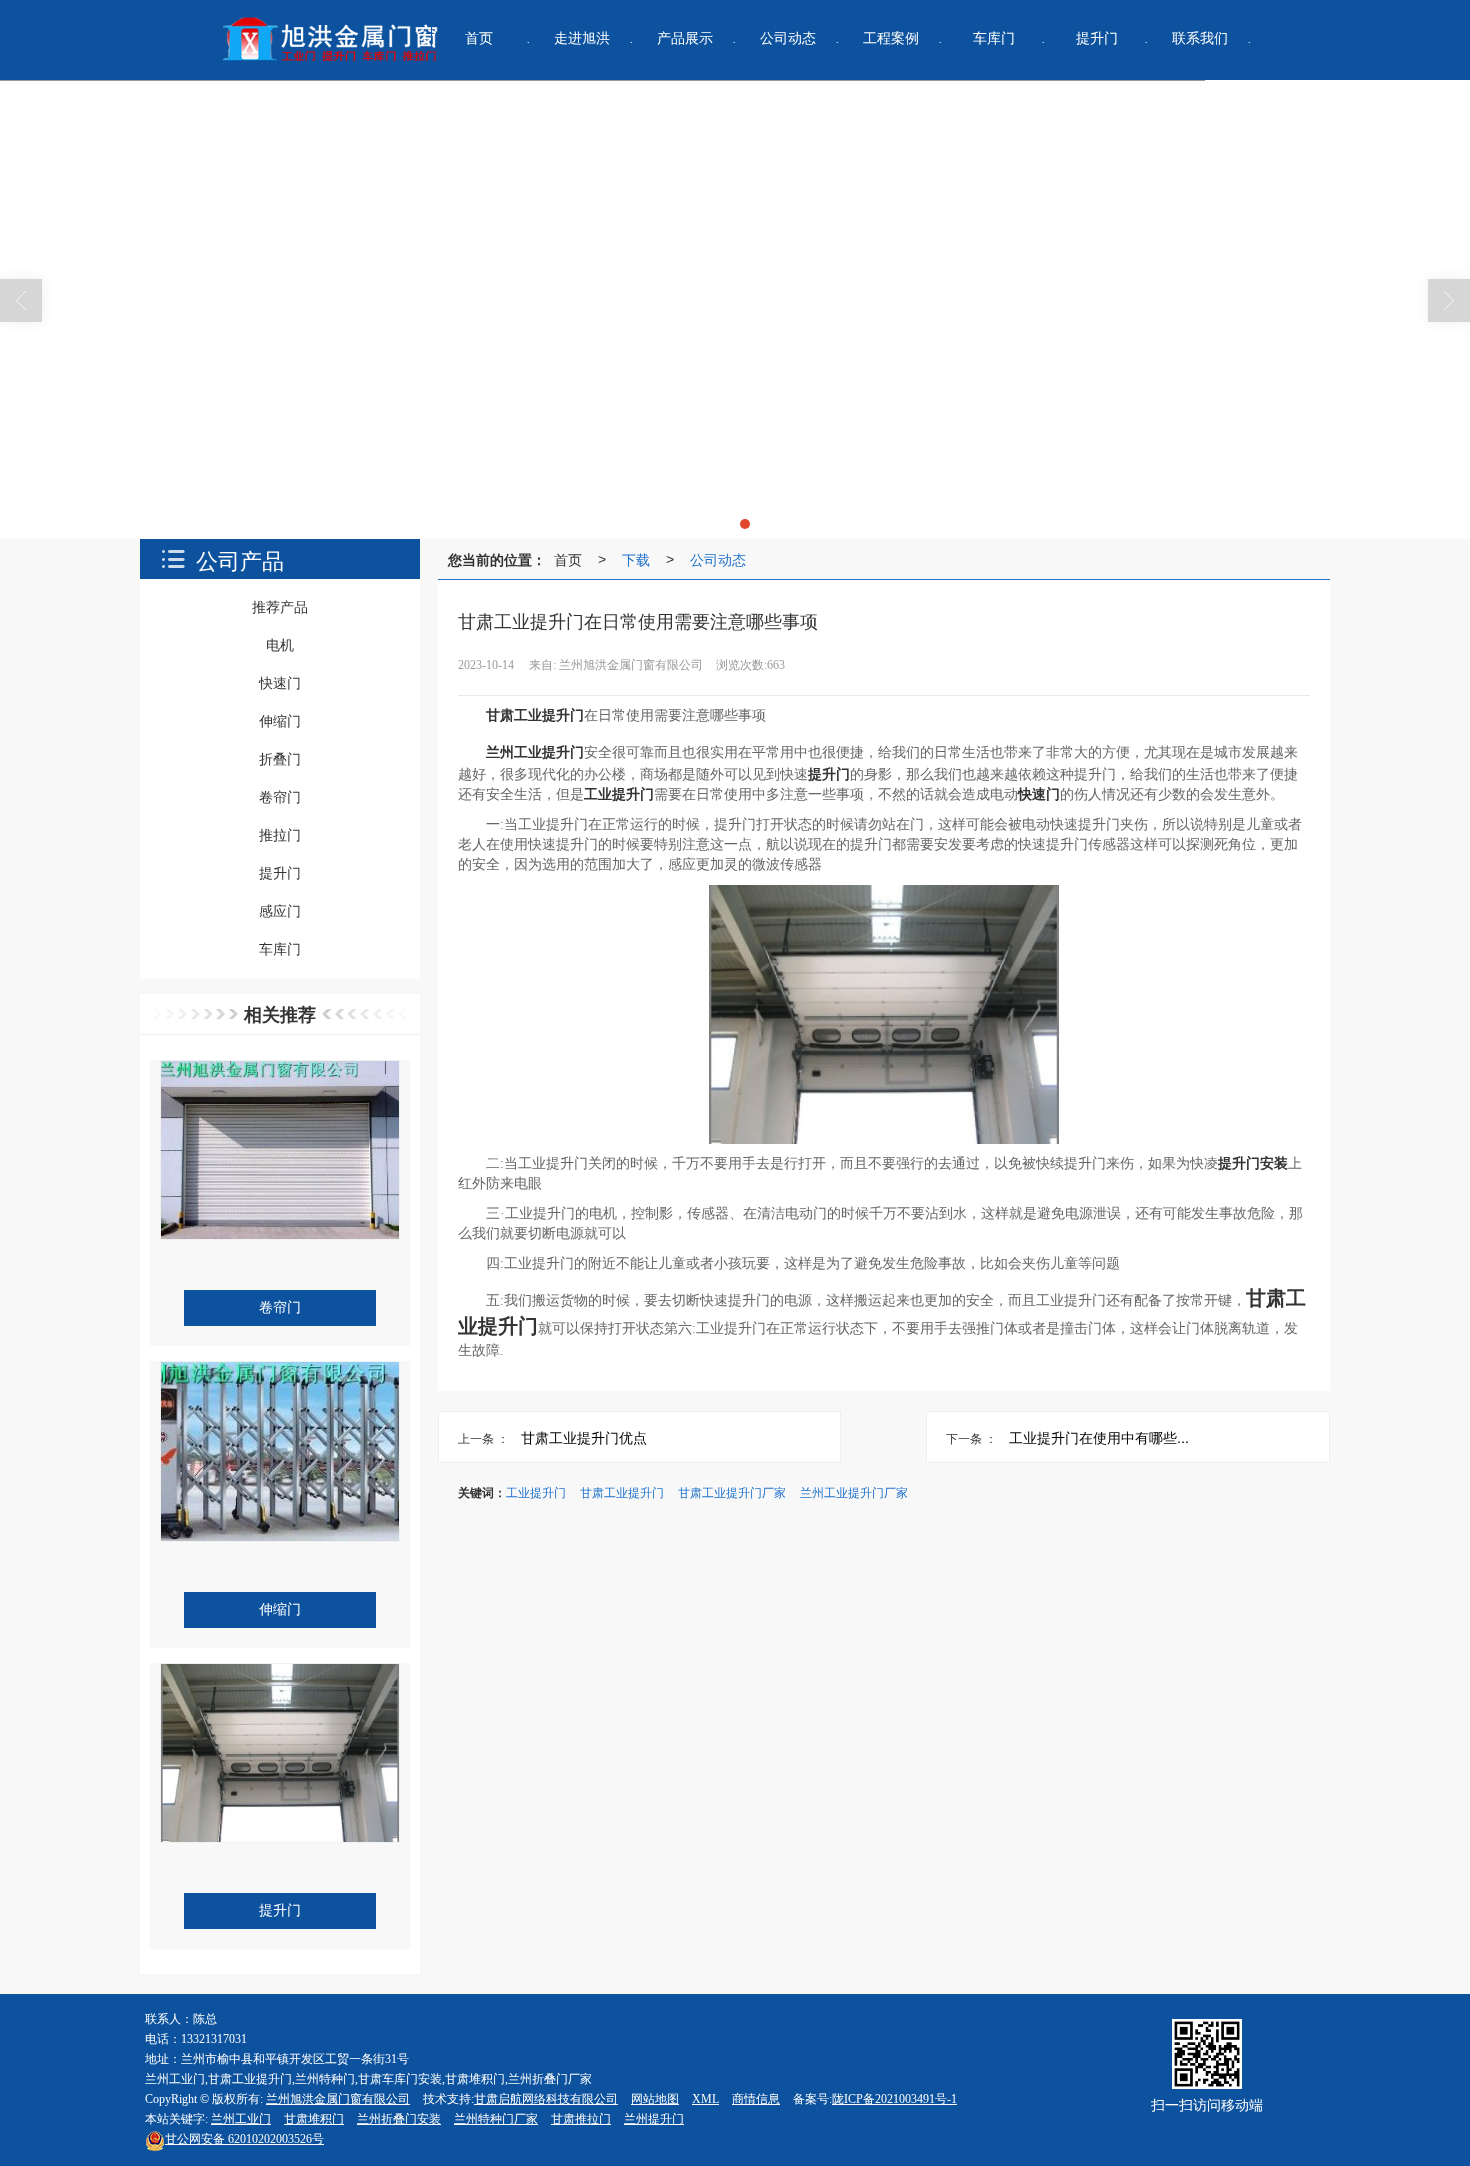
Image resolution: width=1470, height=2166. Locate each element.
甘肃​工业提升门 (622, 1491)
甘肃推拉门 (581, 2119)
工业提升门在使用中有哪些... (1099, 1437)
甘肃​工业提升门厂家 (732, 1491)
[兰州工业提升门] (735, 309)
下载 (636, 559)
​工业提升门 (536, 1491)
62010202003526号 (244, 2139)
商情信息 (756, 2099)
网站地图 (655, 2099)
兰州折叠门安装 (399, 2119)
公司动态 (718, 559)
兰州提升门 (654, 2119)
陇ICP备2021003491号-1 (894, 2099)
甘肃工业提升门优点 (584, 1437)
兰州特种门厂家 (496, 2119)
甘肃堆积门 (314, 2119)
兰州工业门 (241, 2119)
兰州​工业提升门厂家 (854, 1491)
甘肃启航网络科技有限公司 (546, 2099)
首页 (568, 559)
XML (705, 2099)
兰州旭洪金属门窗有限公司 (338, 2099)
